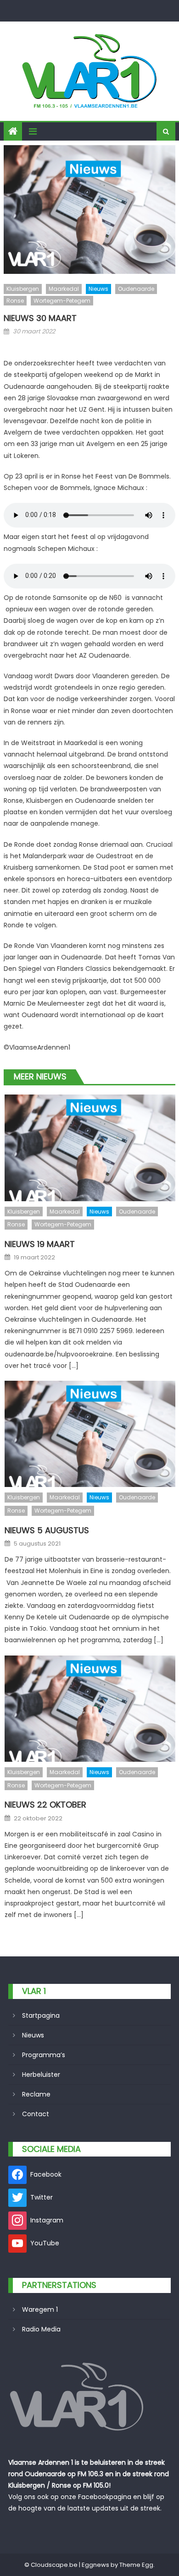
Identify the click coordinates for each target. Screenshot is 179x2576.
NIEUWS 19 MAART (40, 1244)
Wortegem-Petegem (62, 301)
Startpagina (41, 2015)
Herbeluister (41, 2075)
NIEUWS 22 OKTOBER (45, 1805)
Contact (36, 2114)
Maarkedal (64, 289)
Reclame (36, 2094)
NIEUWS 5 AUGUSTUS (47, 1530)
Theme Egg (136, 2565)
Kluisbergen (23, 289)
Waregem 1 (40, 2309)
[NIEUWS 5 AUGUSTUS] (90, 1434)
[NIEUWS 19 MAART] (90, 1148)
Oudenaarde (136, 289)
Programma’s (44, 2055)
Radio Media (41, 2329)
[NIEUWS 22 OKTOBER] (90, 1709)
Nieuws (98, 289)
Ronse (15, 301)
